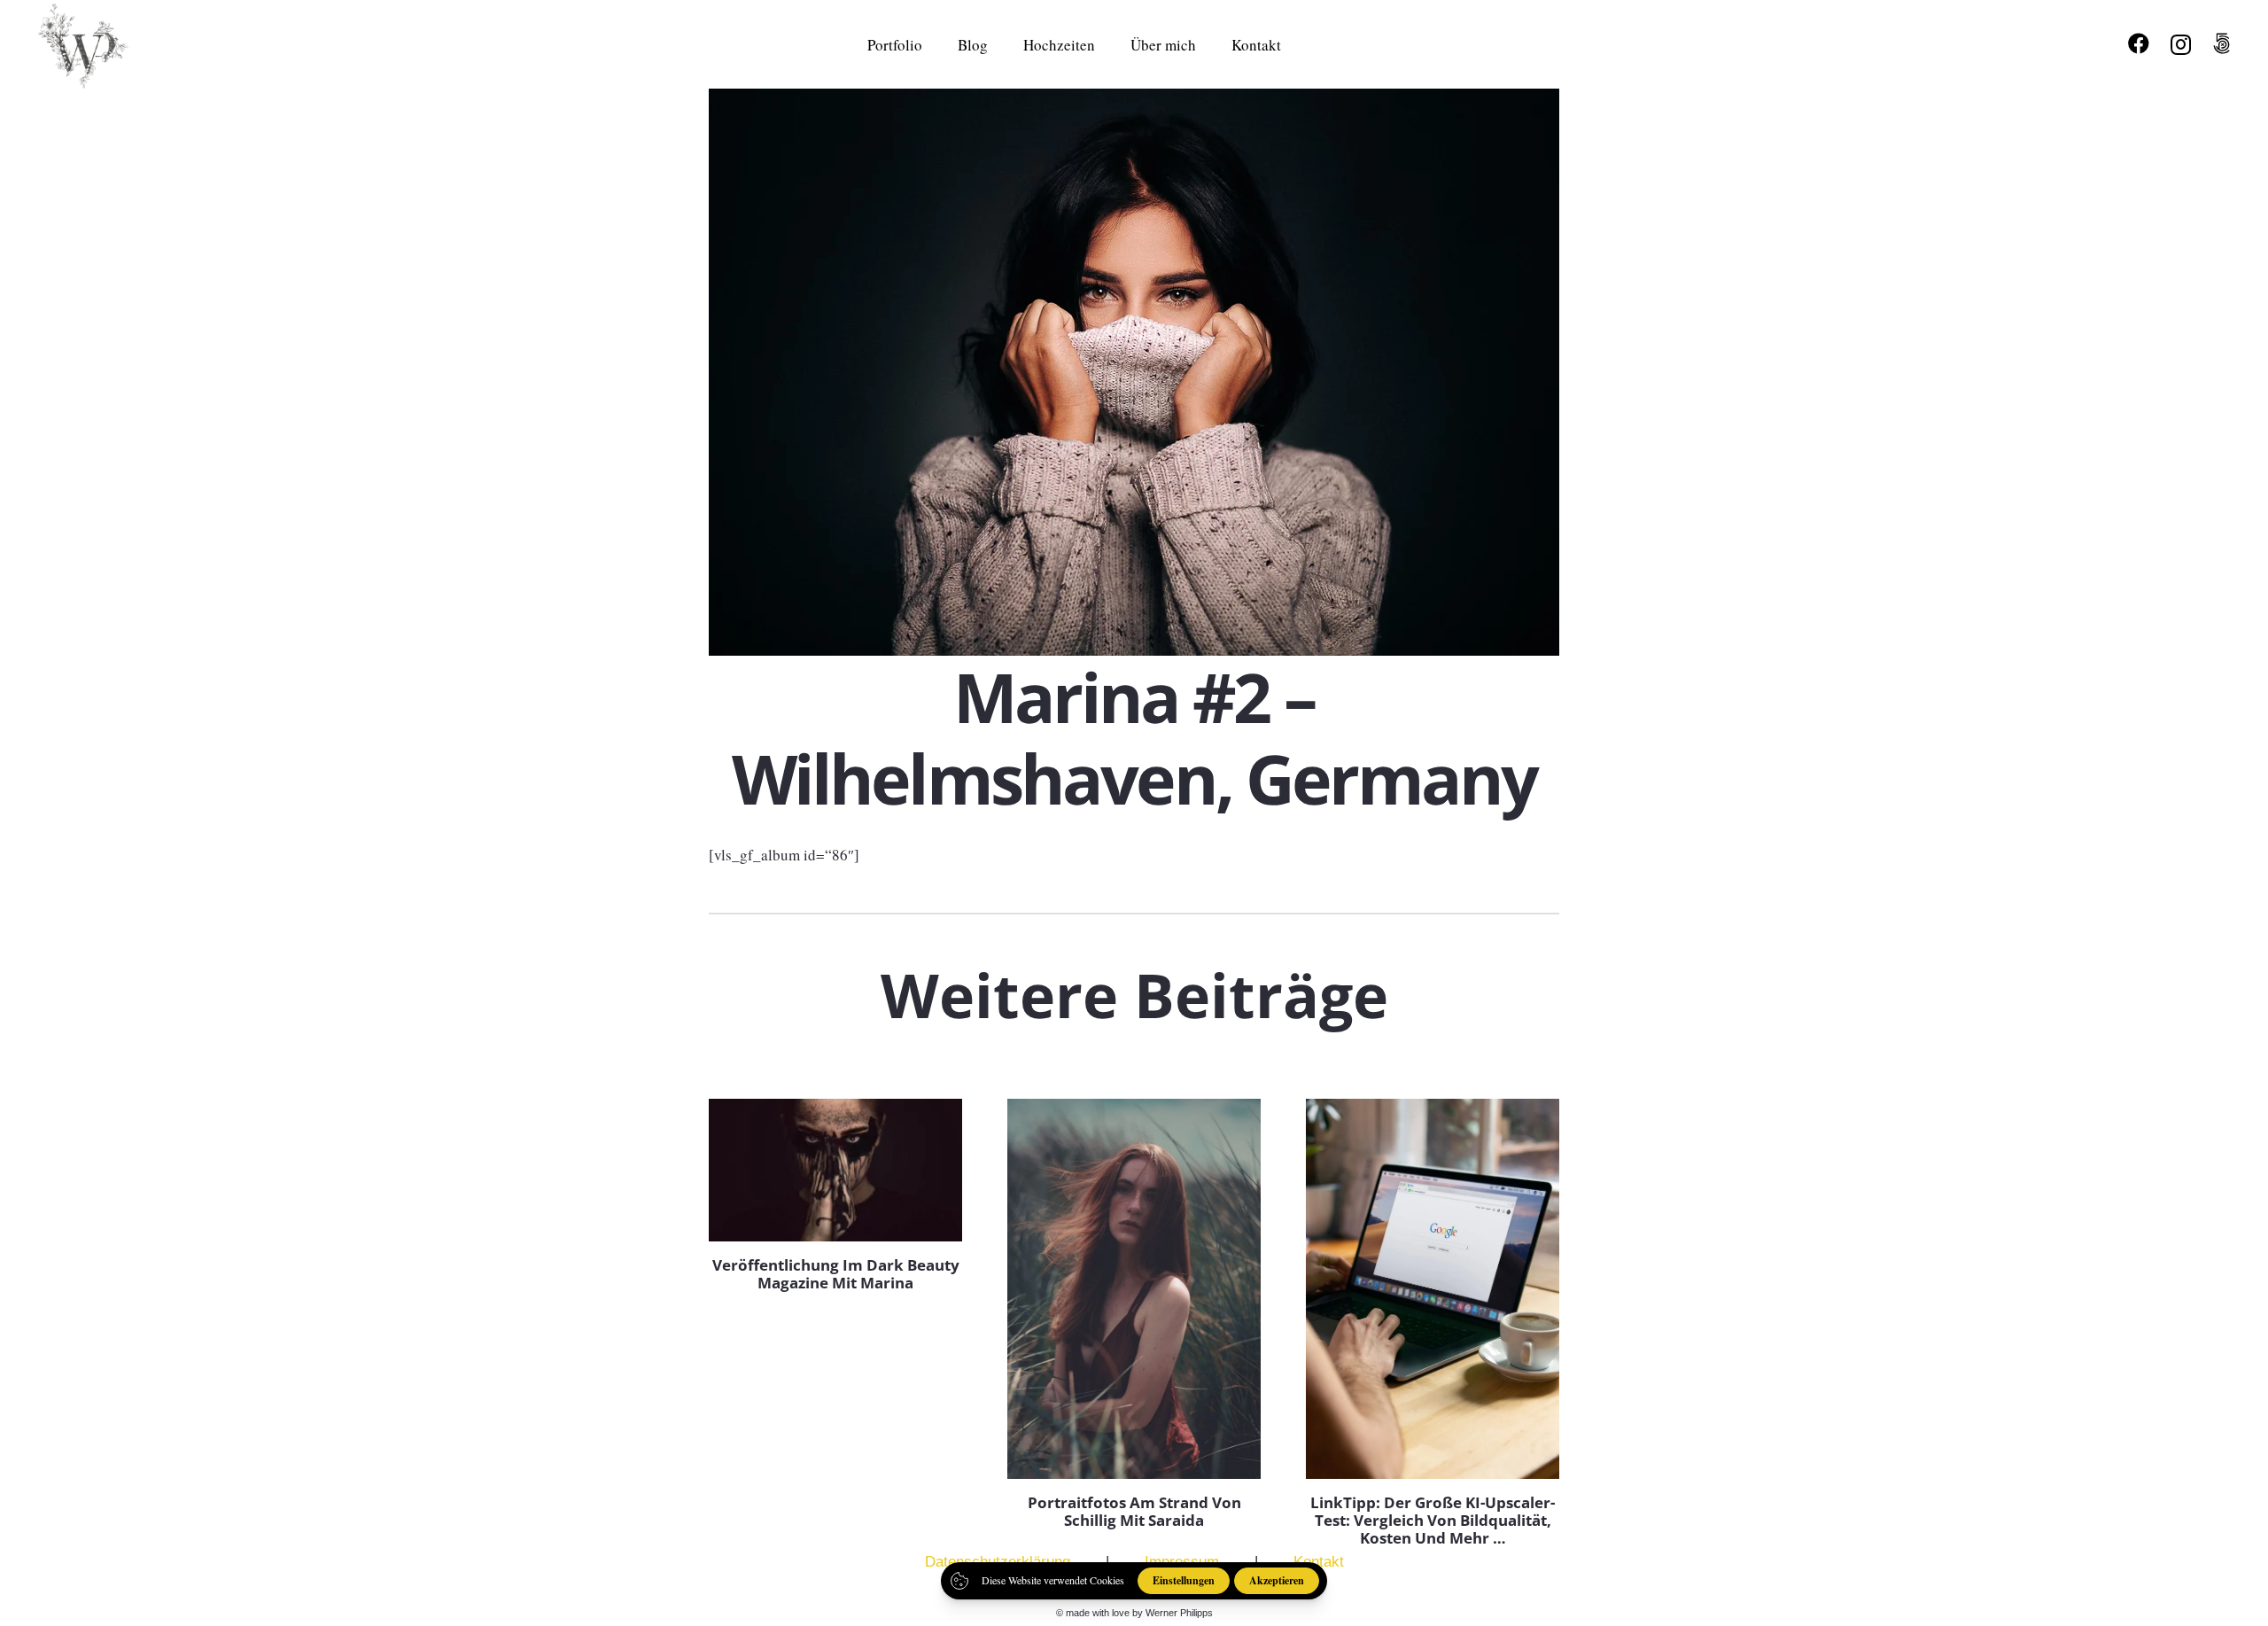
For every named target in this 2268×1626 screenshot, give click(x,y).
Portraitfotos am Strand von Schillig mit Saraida (1134, 1511)
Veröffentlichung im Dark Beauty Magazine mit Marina (836, 1274)
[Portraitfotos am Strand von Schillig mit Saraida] (1134, 1289)
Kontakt (1319, 1562)
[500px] (2221, 43)
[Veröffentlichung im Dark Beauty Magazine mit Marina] (835, 1170)
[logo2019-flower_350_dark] (91, 44)
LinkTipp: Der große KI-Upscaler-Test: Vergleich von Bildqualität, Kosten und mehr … (1433, 1521)
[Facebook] (2139, 43)
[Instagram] (2181, 44)
